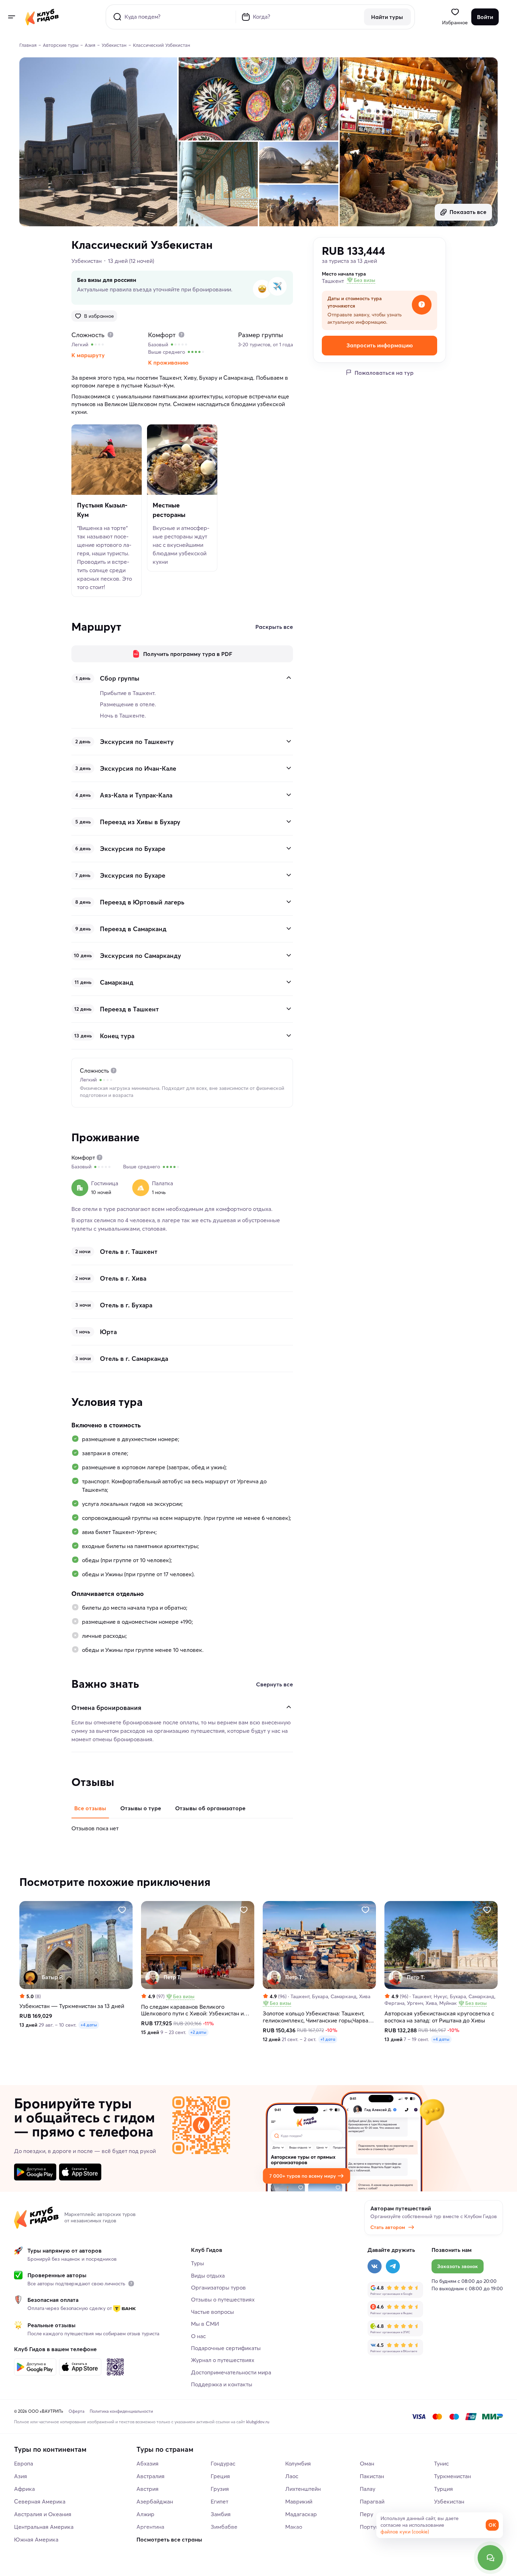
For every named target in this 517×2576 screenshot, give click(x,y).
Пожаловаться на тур (384, 372)
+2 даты (198, 2032)
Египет (219, 2501)
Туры (197, 2263)
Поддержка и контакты (222, 2384)
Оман (367, 2463)
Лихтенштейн (303, 2489)
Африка (24, 2489)
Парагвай (372, 2501)
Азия (21, 2476)
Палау (368, 2489)
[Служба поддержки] (490, 2558)
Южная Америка (36, 2539)
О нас (198, 2336)
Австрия (148, 2489)
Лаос (292, 2476)
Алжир (145, 2514)
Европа (24, 2463)
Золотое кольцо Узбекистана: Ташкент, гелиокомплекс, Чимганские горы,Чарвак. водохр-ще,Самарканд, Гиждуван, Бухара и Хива (318, 2017)
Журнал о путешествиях (223, 2360)
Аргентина (150, 2527)
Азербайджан (155, 2501)
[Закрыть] (289, 678)
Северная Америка (40, 2501)
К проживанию (168, 362)
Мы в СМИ (205, 2324)
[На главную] (42, 17)
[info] (131, 2284)
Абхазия (148, 2463)
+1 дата (328, 2039)
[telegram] (393, 2266)
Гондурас (223, 2463)
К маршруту (88, 355)
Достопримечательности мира (231, 2372)
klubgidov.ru (258, 2422)
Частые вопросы (212, 2312)
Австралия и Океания (43, 2514)
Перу (366, 2514)
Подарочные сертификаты (226, 2348)
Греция (220, 2476)
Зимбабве (224, 2527)
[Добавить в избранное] (122, 1909)
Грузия (220, 2489)
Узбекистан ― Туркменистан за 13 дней (72, 2006)
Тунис (441, 2463)
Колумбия (298, 2463)
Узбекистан (87, 261)
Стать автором (388, 2227)
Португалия (375, 2527)
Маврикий (299, 2501)
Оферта (76, 2411)
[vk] (375, 2266)
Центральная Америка (44, 2527)
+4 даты (89, 2025)
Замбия (221, 2514)
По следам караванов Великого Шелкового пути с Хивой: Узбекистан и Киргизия (192, 2010)
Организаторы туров (218, 2287)
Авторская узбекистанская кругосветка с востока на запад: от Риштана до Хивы (439, 2017)
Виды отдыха (208, 2275)
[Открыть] (289, 741)
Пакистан (372, 2476)
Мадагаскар (301, 2514)
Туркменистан (452, 2476)
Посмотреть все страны (169, 2539)
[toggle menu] (11, 17)
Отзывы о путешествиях (223, 2299)
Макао (294, 2527)
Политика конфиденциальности (121, 2411)
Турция (443, 2489)
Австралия (151, 2476)
